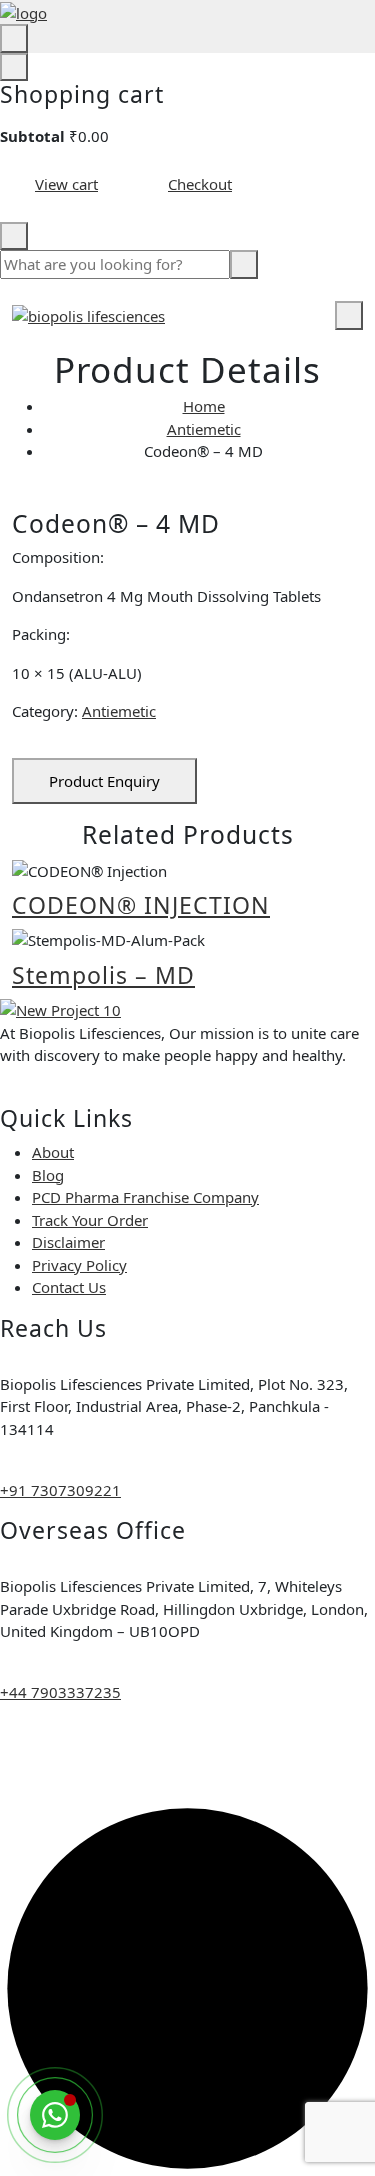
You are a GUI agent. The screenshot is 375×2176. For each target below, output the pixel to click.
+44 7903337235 (60, 1692)
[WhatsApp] (55, 2115)
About (53, 1152)
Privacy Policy (79, 1265)
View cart (66, 184)
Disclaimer (68, 1242)
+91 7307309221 (60, 1490)
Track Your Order (90, 1220)
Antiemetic (204, 429)
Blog (48, 1175)
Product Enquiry (104, 781)
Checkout (200, 184)
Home (204, 406)
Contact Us (69, 1287)
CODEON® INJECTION (141, 905)
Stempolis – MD (103, 975)
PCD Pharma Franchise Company (145, 1197)
